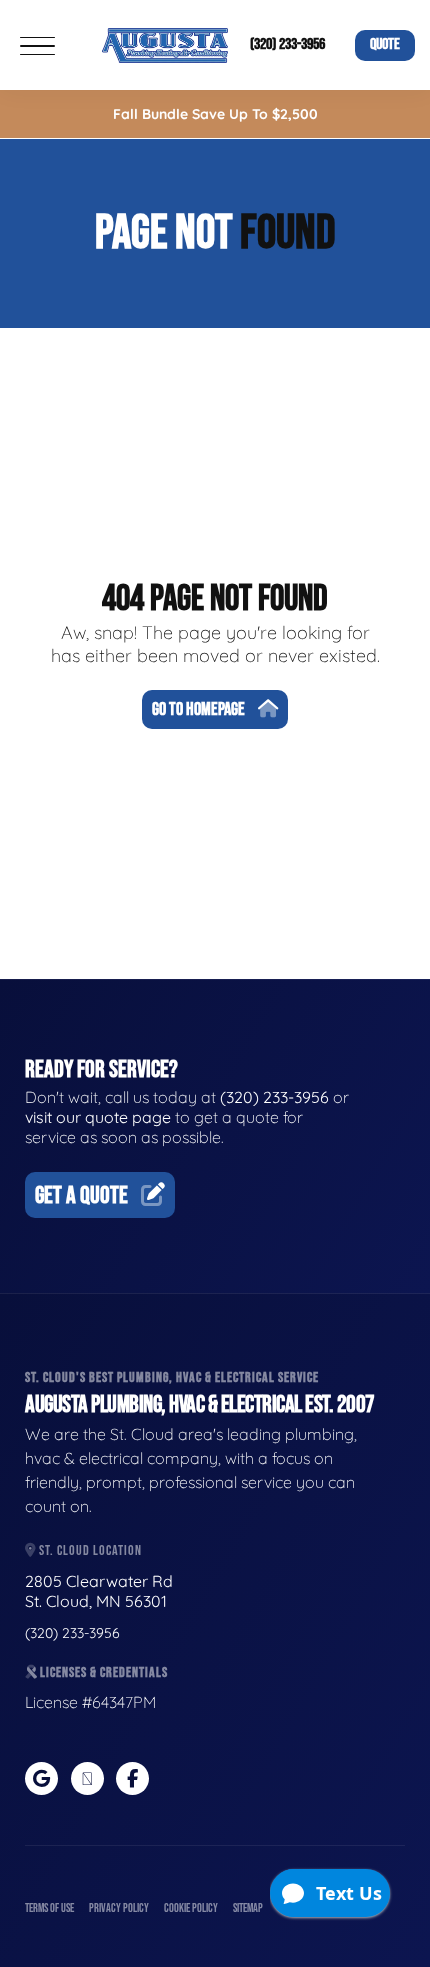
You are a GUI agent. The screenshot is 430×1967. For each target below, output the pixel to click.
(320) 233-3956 (287, 44)
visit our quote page (98, 1117)
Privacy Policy (119, 1908)
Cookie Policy (191, 1908)
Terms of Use (49, 1908)
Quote (385, 44)
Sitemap (248, 1908)
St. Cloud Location (89, 1550)
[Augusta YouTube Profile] (87, 1778)
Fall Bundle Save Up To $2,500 (215, 114)
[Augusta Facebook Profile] (132, 1778)
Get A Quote (81, 1195)
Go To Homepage (198, 709)
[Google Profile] (41, 1778)
